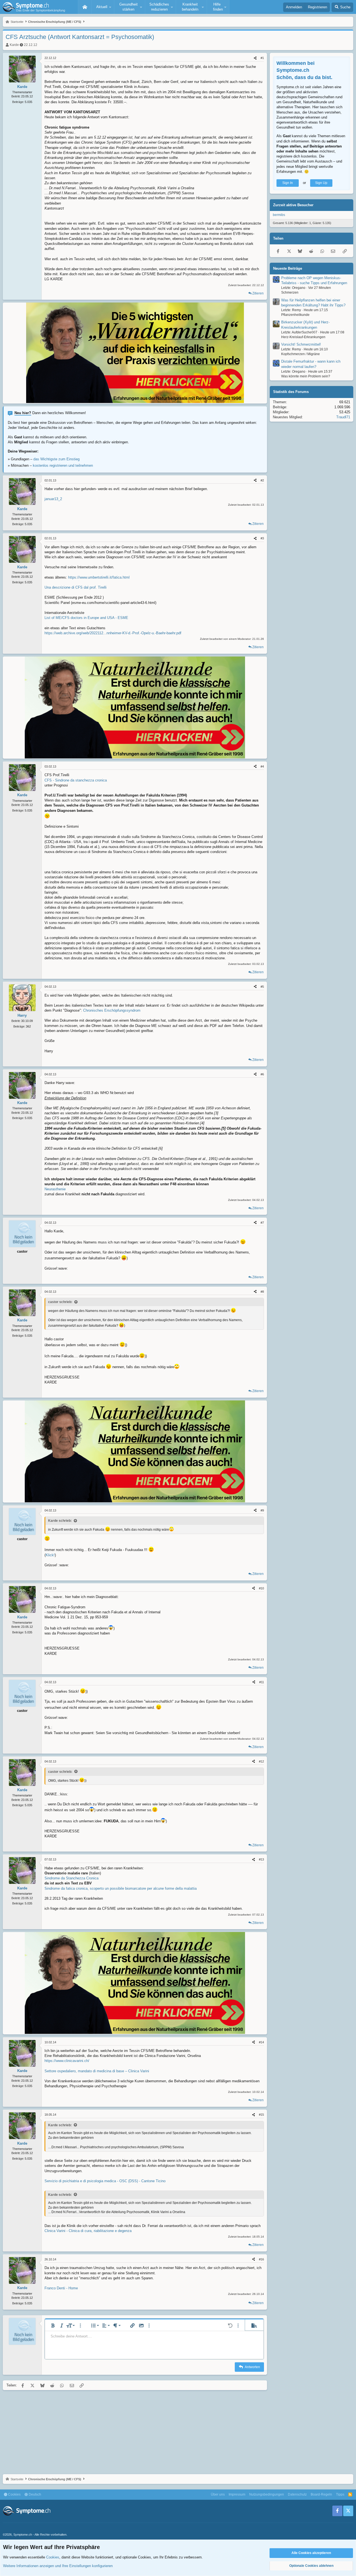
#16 (261, 2259)
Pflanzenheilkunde (295, 315)
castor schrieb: (60, 1302)
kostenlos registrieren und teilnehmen (63, 465)
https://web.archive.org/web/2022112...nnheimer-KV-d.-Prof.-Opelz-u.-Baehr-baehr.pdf (113, 633)
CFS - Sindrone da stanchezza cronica (76, 780)
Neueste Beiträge (288, 268)
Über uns (218, 2494)
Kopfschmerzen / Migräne (301, 354)
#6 (262, 1074)
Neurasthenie (55, 1189)
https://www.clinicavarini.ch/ (67, 2061)
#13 (261, 1859)
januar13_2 (53, 499)
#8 (262, 1292)
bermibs (279, 215)
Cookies (14, 2494)
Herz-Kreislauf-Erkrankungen (303, 337)
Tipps (340, 2494)
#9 (262, 1510)
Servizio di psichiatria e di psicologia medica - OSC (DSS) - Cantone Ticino (105, 2181)
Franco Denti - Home (61, 2288)
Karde (14, 45)
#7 (262, 1223)
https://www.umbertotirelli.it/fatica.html (99, 577)
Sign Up (321, 183)
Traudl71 (343, 417)
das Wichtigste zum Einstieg (56, 459)
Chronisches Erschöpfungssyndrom (112, 1010)
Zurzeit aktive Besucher (293, 205)
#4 (262, 766)
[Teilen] (255, 58)
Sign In (288, 183)
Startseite (85, 7)
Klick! (50, 1555)
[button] (103, 7)
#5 (262, 987)
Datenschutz (297, 2494)
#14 (261, 2042)
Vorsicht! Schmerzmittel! (301, 344)
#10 (261, 1588)
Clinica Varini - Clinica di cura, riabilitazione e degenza (88, 2231)
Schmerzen (290, 292)
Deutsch (34, 2494)
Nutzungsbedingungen (267, 2494)
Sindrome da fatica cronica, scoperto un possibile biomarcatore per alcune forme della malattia (121, 1888)
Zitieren (258, 293)
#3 (262, 538)
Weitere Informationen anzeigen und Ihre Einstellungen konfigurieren (58, 2566)
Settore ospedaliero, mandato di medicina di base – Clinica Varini (97, 2071)
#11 (262, 1682)
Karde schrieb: (60, 1521)
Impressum (237, 2494)
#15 (261, 2115)
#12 (261, 1761)
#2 (262, 480)
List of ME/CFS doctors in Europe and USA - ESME (86, 618)
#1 (262, 58)
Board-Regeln (321, 2494)
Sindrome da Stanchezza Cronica (71, 1878)
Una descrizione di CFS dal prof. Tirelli (76, 587)
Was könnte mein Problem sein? (306, 376)
